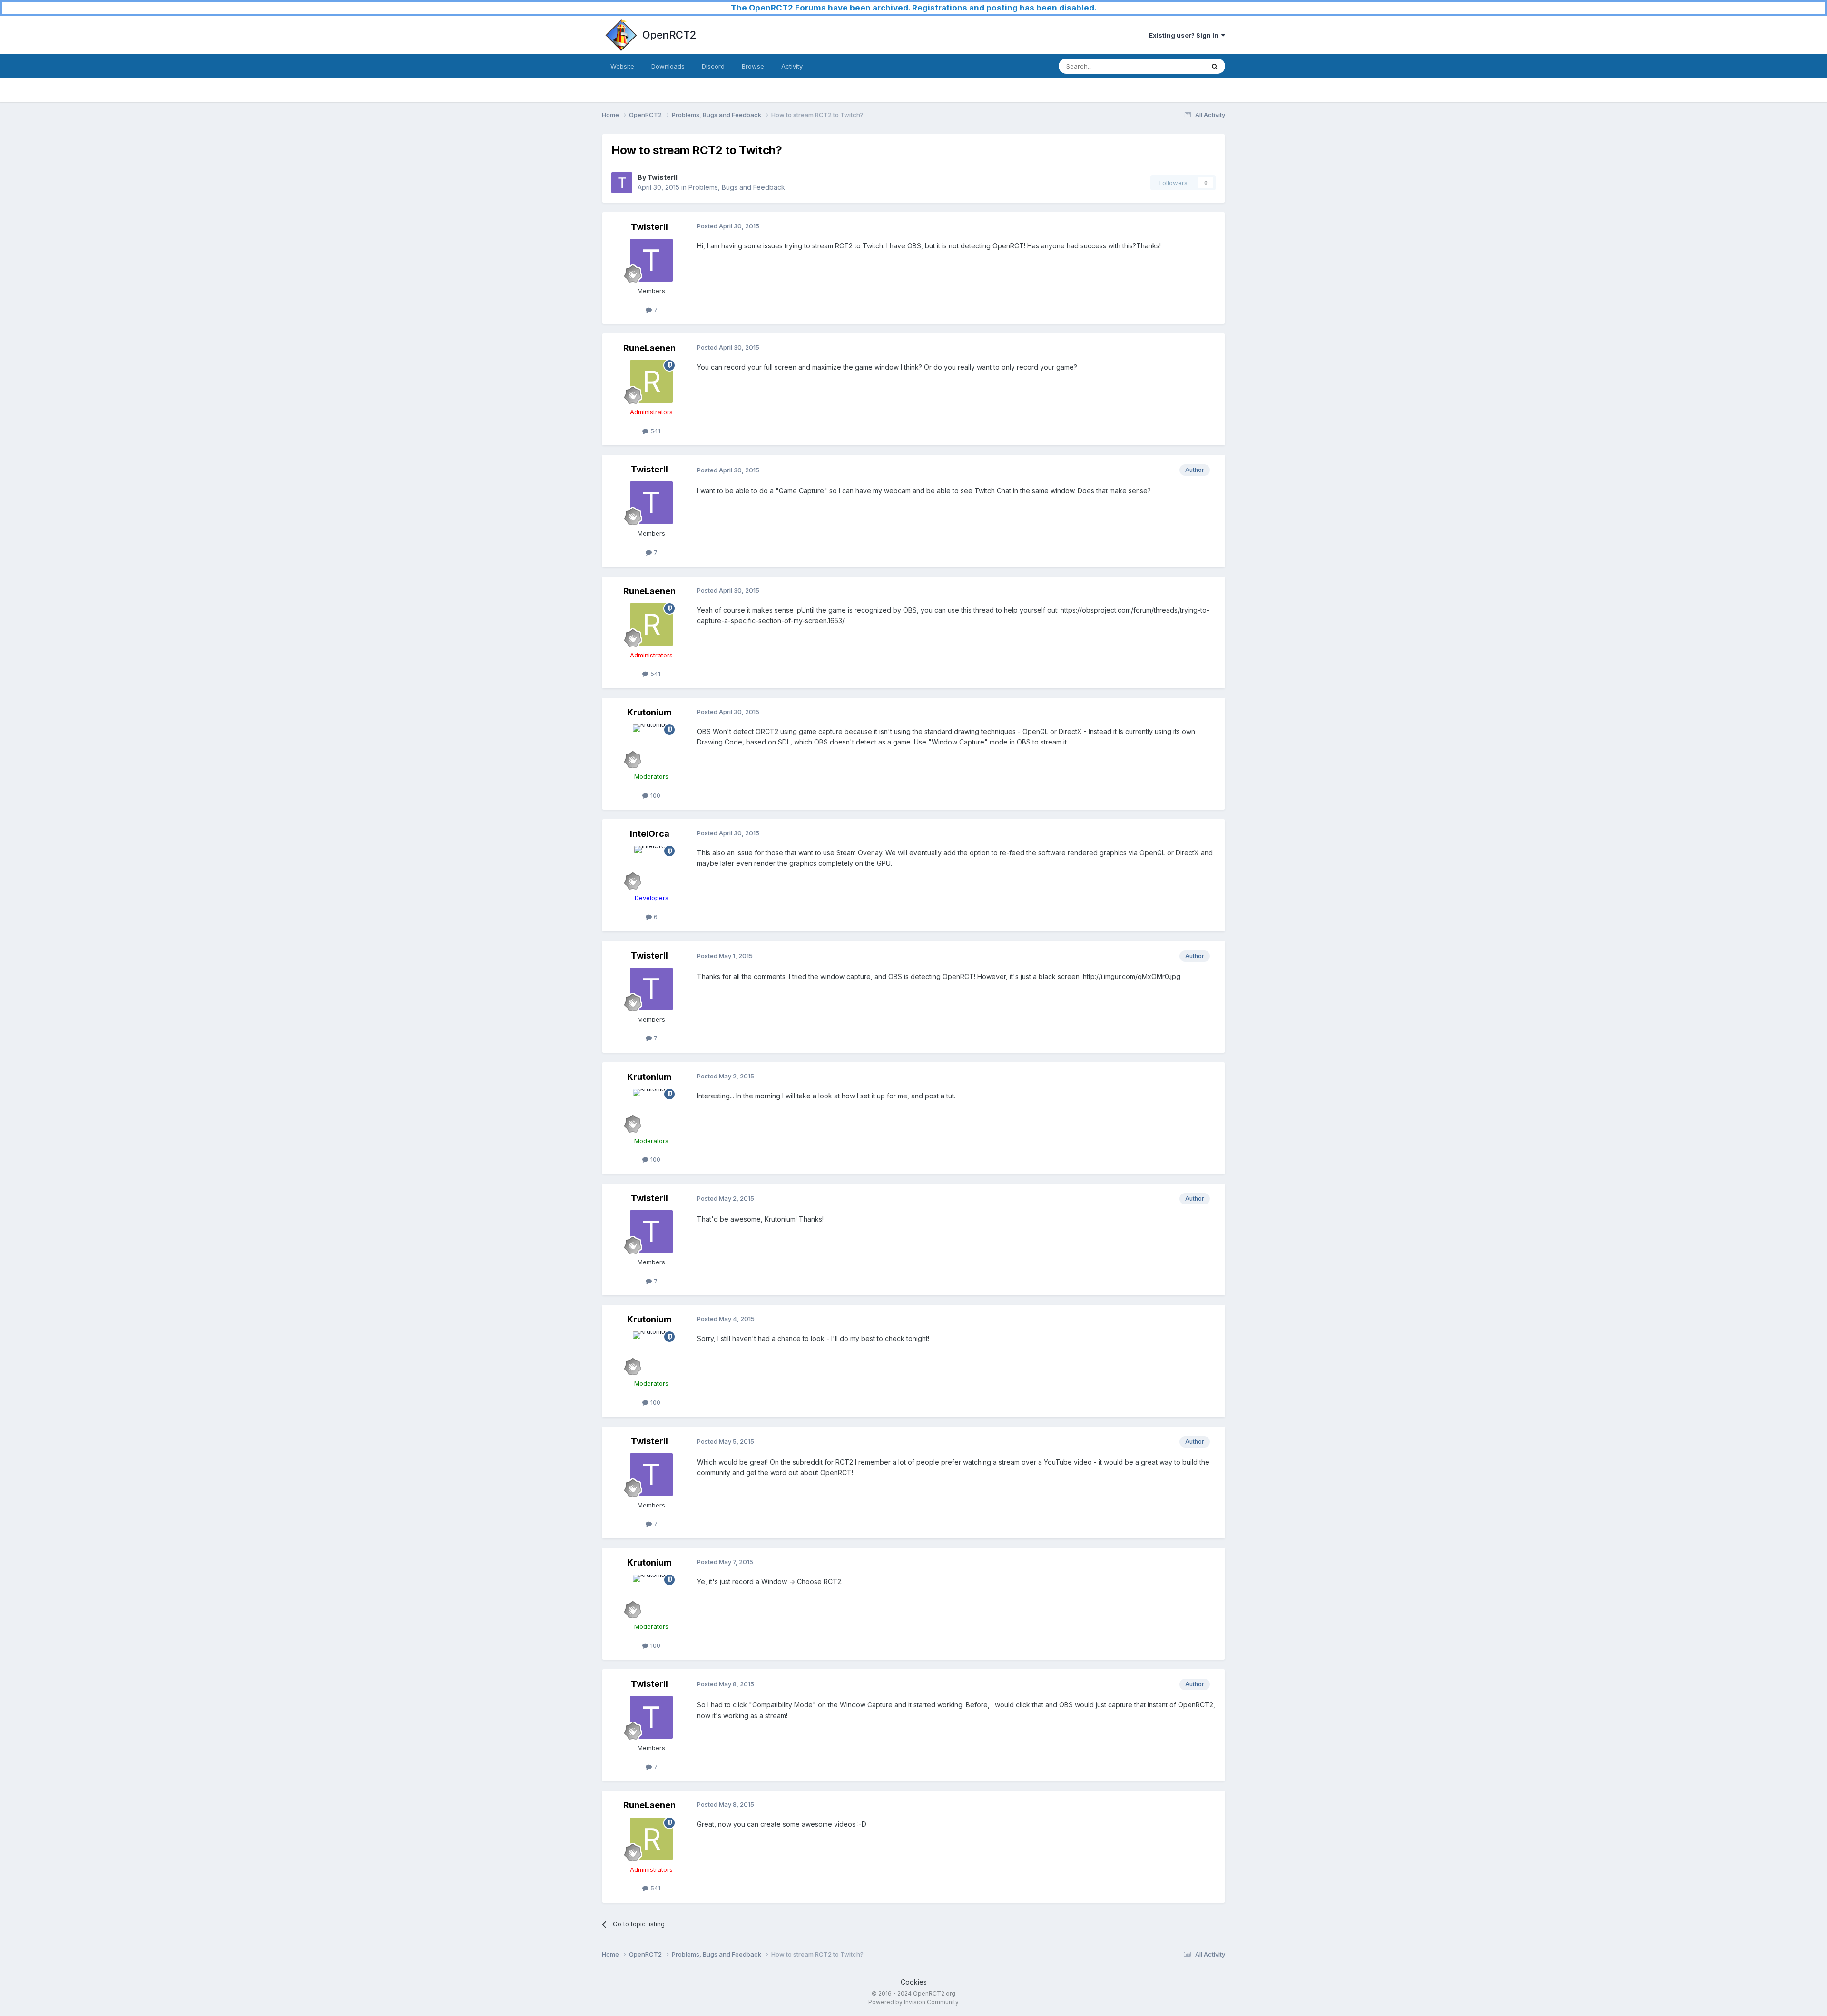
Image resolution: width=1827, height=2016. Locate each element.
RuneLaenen (649, 348)
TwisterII (663, 177)
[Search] (1215, 66)
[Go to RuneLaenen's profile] (651, 382)
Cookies (914, 1982)
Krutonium (649, 712)
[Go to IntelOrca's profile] (651, 867)
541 (654, 431)
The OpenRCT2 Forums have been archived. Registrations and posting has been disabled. (914, 8)
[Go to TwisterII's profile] (622, 183)
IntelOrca (650, 834)
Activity (792, 66)
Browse (753, 66)
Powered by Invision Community (913, 2002)
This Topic (1176, 66)
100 (654, 795)
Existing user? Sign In (1185, 35)
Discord (713, 66)
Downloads (668, 66)
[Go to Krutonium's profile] (651, 746)
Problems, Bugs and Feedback (737, 187)
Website (622, 66)
